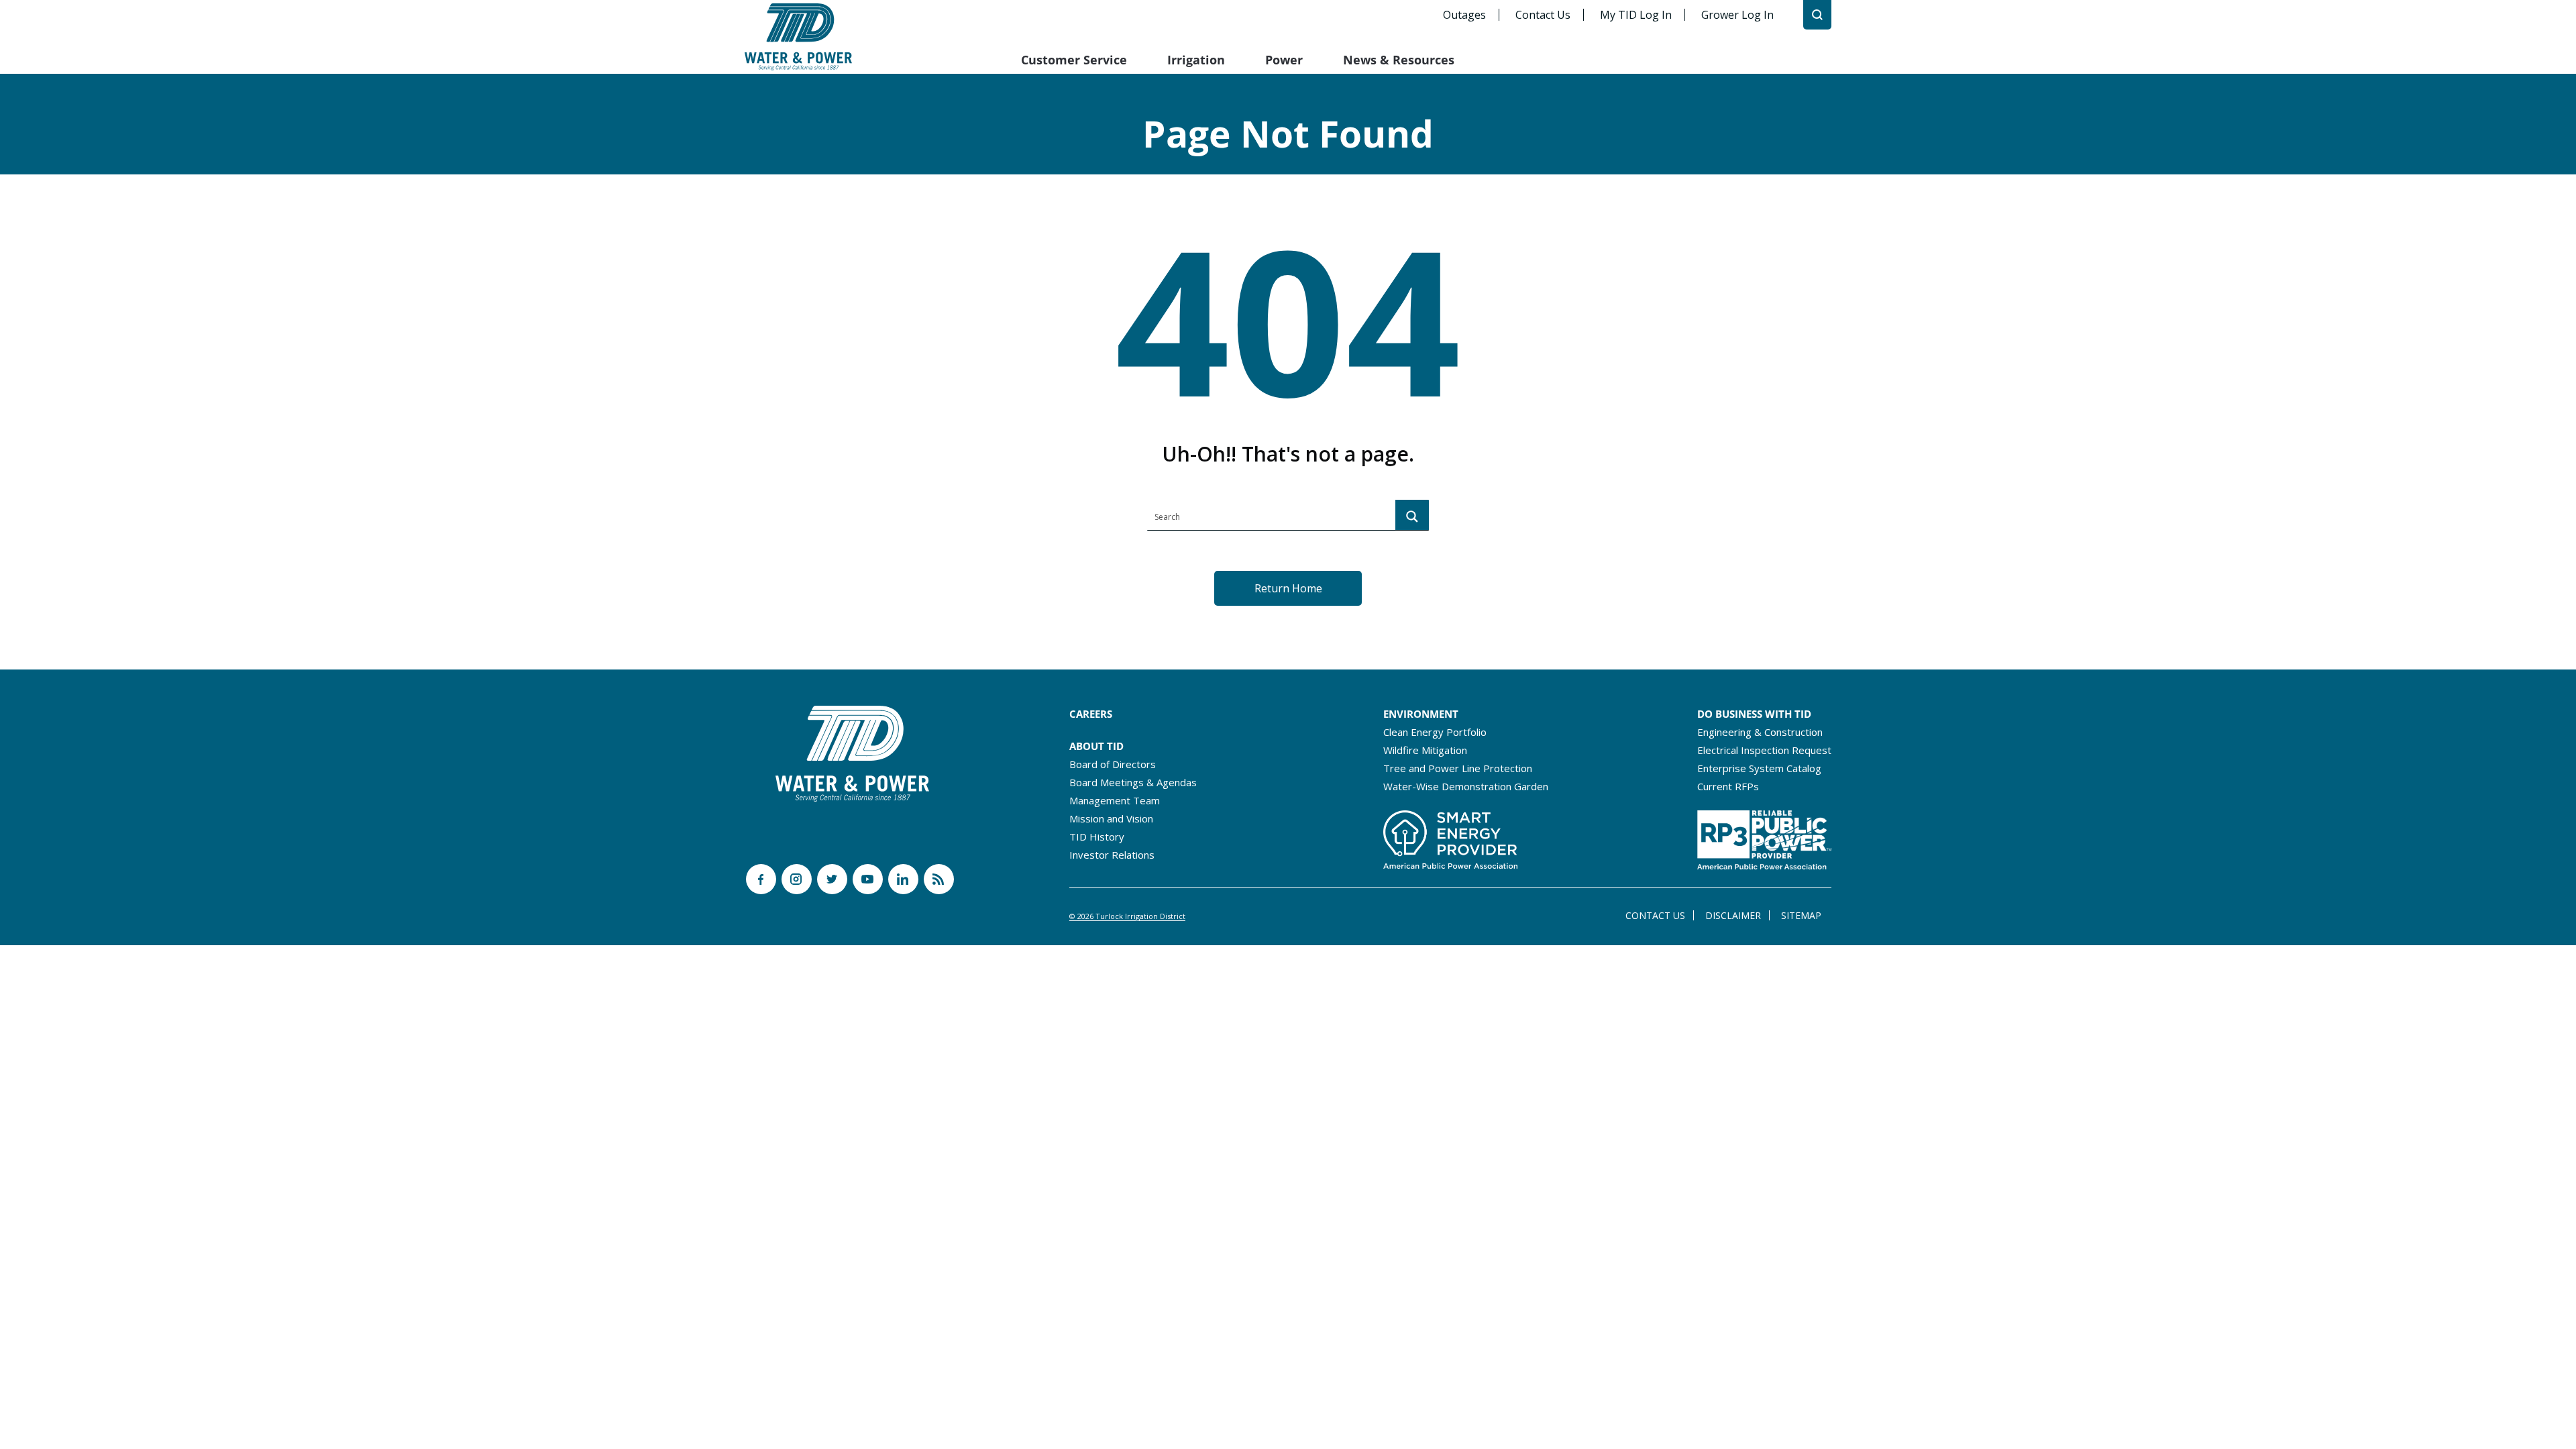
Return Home (1288, 588)
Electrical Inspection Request (1764, 750)
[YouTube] (868, 879)
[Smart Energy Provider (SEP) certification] (1450, 836)
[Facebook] (761, 879)
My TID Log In (1636, 15)
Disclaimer (1733, 915)
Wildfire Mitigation (1425, 750)
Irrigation (1196, 60)
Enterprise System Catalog (1759, 768)
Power (1284, 60)
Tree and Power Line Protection (1458, 768)
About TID (1096, 746)
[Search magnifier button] (1412, 517)
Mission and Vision (1111, 818)
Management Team (1115, 800)
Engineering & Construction (1760, 732)
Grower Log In (1737, 15)
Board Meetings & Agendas (1133, 782)
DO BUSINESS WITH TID (1754, 714)
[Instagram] (797, 879)
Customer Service (1074, 60)
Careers (1091, 714)
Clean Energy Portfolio (1435, 732)
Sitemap (1801, 915)
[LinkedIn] (903, 879)
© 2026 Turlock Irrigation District (1127, 916)
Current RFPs (1728, 786)
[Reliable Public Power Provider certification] (1764, 836)
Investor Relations (1112, 855)
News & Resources (1399, 60)
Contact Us (1543, 15)
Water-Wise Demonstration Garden (1466, 786)
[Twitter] (832, 879)
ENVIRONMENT (1421, 714)
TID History (1097, 837)
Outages (1464, 15)
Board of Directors (1113, 764)
